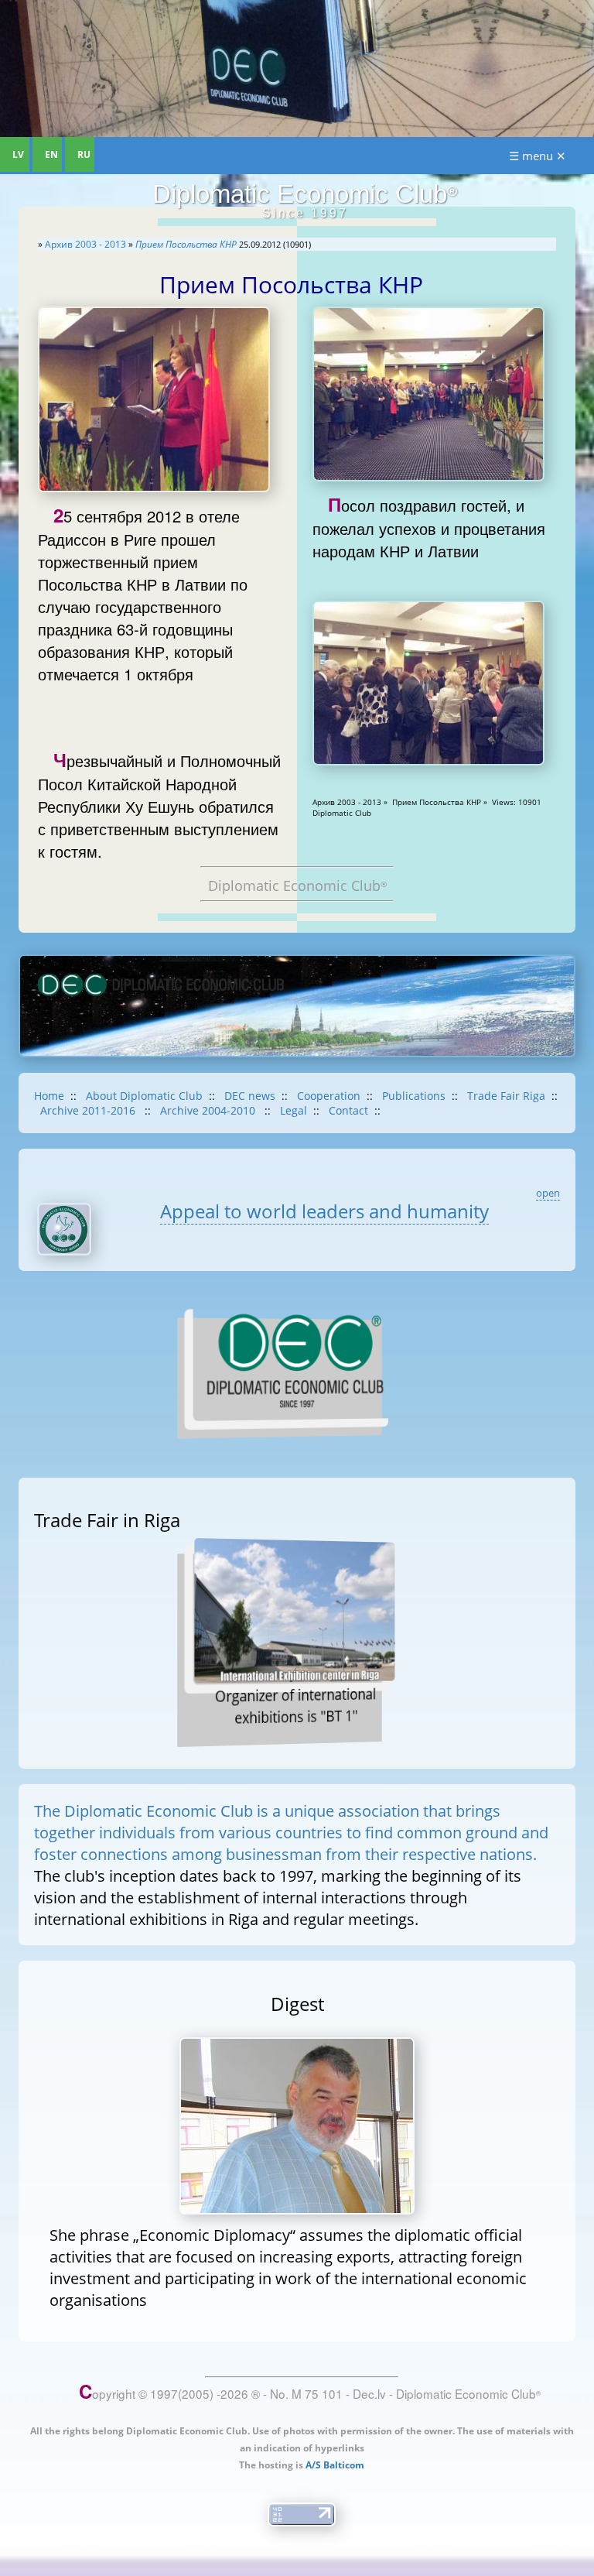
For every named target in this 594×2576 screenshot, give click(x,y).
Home (49, 1096)
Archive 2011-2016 (89, 1110)
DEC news (250, 1096)
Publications (414, 1096)
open (548, 1193)
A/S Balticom (335, 2465)
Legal (294, 1110)
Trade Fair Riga (506, 1096)
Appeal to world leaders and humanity (324, 1211)
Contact (348, 1110)
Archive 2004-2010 (209, 1110)
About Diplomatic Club (144, 1096)
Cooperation (329, 1096)
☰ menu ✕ (538, 156)
